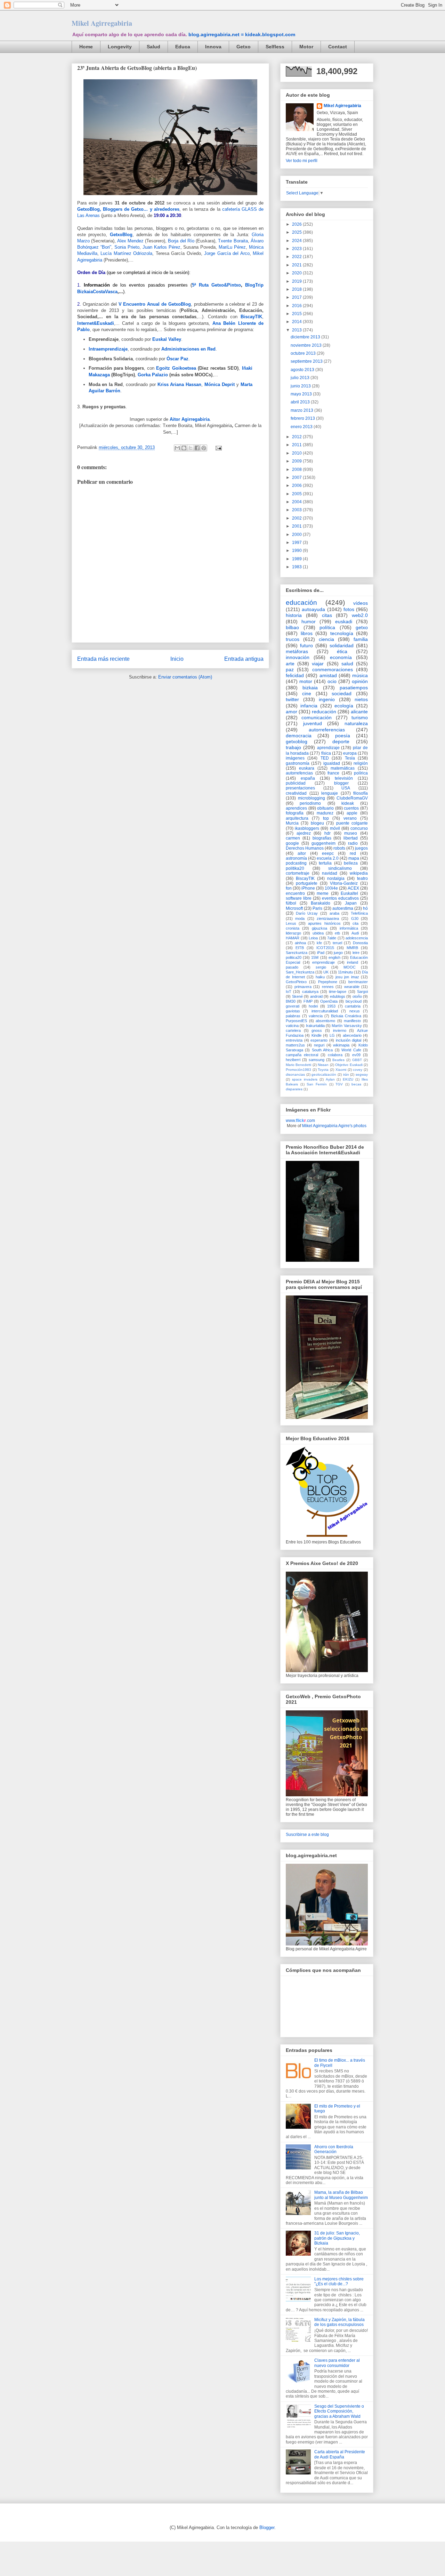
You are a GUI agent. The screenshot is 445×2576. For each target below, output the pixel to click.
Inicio (177, 659)
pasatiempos (354, 688)
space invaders (305, 1079)
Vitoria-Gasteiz (344, 883)
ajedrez (304, 833)
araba (334, 913)
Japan (351, 903)
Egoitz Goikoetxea (176, 368)
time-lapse (338, 992)
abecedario (352, 1035)
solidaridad (342, 645)
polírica (361, 773)
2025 (297, 232)
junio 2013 (301, 386)
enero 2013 (302, 427)
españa (308, 778)
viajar (318, 664)
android (316, 996)
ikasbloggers (307, 828)
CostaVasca (105, 292)
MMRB (352, 948)
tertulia (325, 863)
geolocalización (324, 1074)
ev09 (356, 1055)
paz (290, 669)
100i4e (331, 888)
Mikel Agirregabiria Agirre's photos (334, 1126)
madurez (325, 813)
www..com (300, 1121)
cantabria (353, 1006)
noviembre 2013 (307, 345)
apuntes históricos (324, 923)
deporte (341, 741)
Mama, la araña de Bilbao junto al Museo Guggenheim (341, 2195)
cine (307, 693)
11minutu (345, 972)
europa (350, 753)
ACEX (353, 888)
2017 (297, 297)
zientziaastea (328, 918)
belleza (351, 863)
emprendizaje (323, 962)
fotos (349, 609)
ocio (332, 681)
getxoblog (297, 741)
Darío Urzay (307, 913)
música (360, 675)
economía (341, 657)
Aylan (330, 1079)
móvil (335, 828)
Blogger (267, 2527)
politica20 (294, 957)
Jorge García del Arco (227, 253)
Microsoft (294, 908)
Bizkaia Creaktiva (346, 1016)
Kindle (317, 1035)
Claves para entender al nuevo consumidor (337, 2363)
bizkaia (310, 688)
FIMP (308, 1001)
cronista (293, 928)
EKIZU (348, 1079)
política (327, 627)
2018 (297, 289)
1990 (297, 551)
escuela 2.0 (328, 858)
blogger (341, 783)
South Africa (322, 1050)
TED (325, 758)
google (292, 843)
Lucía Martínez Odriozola (126, 253)
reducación (324, 712)
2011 (297, 445)
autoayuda (313, 609)
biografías (322, 838)
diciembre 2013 (306, 337)
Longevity (120, 47)
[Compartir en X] (191, 448)
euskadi (344, 621)
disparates (294, 1089)
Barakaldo (321, 903)
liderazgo (293, 933)
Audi (355, 933)
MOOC (350, 967)
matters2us (295, 1045)
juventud (313, 723)
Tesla (350, 758)
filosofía (361, 793)
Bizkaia (85, 292)
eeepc (328, 853)
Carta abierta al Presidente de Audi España (340, 2454)
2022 (297, 257)
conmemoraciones (333, 669)
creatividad (296, 793)
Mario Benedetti (298, 1065)
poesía (343, 736)
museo (351, 833)
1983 (297, 567)
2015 (297, 314)
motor (306, 681)
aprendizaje (328, 748)
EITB (300, 948)
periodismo (310, 803)
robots (339, 848)
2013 (297, 330)
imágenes (295, 758)
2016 (297, 306)
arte (290, 664)
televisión (344, 778)
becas (356, 1084)
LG (332, 1035)
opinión (360, 681)
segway (362, 1074)
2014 (297, 322)
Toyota (323, 1070)
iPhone (308, 888)
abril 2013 (301, 402)
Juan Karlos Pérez (161, 247)
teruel (337, 943)
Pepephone (328, 982)
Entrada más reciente (103, 659)
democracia (299, 736)
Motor (306, 47)
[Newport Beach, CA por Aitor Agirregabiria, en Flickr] (170, 197)
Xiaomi (341, 1070)
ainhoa (300, 943)
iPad (321, 953)
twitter (292, 699)
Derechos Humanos (305, 848)
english (334, 957)
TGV (339, 1084)
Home (86, 47)
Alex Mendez (130, 241)
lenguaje (330, 793)
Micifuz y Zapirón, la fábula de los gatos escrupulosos (339, 2322)
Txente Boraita (233, 241)
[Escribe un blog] (184, 448)
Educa (183, 47)
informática (349, 928)
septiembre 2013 (307, 361)
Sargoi (362, 992)
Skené (297, 996)
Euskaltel (349, 893)
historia (294, 615)
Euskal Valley (167, 339)
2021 (297, 265)
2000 (297, 535)
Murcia (292, 823)
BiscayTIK (305, 878)
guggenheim (323, 843)
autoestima (343, 908)
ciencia (326, 639)
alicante (359, 712)
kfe (319, 943)
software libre (299, 898)
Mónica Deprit (220, 384)
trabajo (293, 747)
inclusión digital (349, 1040)
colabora (335, 1055)
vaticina (292, 1026)
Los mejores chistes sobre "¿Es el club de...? (339, 2281)
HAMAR (293, 938)
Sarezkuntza (297, 953)
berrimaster (358, 982)
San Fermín (317, 1084)
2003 (297, 510)
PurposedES (296, 1021)
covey (358, 1070)
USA (346, 788)
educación (301, 603)
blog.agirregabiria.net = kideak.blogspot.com (242, 34)
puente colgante (352, 823)
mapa (354, 858)
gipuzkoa (319, 928)
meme (323, 893)
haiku (320, 977)
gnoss (317, 1030)
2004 (297, 502)
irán (346, 1074)
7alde (332, 938)
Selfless (275, 47)
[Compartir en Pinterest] (204, 448)
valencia (316, 1016)
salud (347, 664)
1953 (331, 1006)
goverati (293, 1006)
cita (355, 923)
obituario (325, 808)
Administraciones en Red (188, 349)
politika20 (295, 868)
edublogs (338, 996)
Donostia (360, 943)
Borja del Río (181, 241)
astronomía (296, 858)
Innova (213, 47)
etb (337, 933)
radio (353, 843)
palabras (293, 1016)
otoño (357, 996)
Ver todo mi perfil (302, 161)
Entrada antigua (244, 659)
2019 (297, 281)
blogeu (317, 823)
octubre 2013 (304, 353)
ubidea (318, 933)
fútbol (291, 903)
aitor (302, 853)
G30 (355, 918)
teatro (362, 878)
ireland (353, 962)
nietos (361, 699)
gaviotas (293, 1011)
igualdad (332, 763)
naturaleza (356, 723)
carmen (293, 838)
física (326, 753)
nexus (355, 1011)
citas (327, 615)
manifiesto (352, 1021)
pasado (292, 967)
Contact (338, 47)
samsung (317, 1060)
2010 (297, 453)
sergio (321, 967)
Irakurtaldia (315, 1026)
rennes (328, 987)
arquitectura (297, 818)
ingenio (327, 699)
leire (356, 953)
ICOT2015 (325, 948)
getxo (362, 627)
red (353, 853)
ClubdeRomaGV (352, 798)
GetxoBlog (121, 235)
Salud (153, 47)
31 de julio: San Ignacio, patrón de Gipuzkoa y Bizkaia (337, 2238)
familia (361, 639)
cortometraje (298, 873)
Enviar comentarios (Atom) (185, 677)
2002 (297, 518)
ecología (344, 706)
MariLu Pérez (232, 247)
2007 (297, 478)
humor (309, 621)
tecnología (342, 633)
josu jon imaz (347, 977)
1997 (297, 543)
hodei (313, 1006)
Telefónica (359, 913)
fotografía (295, 813)
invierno (340, 1030)
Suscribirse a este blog (307, 1835)
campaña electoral (302, 1055)
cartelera (293, 1030)
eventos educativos (340, 898)
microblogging (311, 798)
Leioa (313, 938)
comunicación (317, 717)
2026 (297, 224)
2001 (297, 526)
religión (361, 763)
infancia (309, 706)
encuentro (295, 893)
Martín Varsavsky (347, 1026)
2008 (297, 470)
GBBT (357, 1060)
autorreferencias (327, 730)
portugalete (307, 883)
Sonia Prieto (127, 247)
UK (326, 972)
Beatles (338, 1060)
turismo (360, 717)
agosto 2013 (303, 370)
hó (365, 908)
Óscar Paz (177, 359)
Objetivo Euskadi (349, 1065)
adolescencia (357, 938)
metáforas (297, 651)
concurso (359, 828)
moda (300, 918)
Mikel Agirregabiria (102, 23)
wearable (352, 987)
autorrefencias (299, 773)
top (326, 818)
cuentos (351, 808)
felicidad (295, 675)
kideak (348, 803)
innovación (298, 657)
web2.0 (360, 615)
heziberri (293, 1060)
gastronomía (298, 763)
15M (315, 957)
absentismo (325, 1021)
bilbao (292, 627)
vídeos (361, 603)
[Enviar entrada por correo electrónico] (217, 447)
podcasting (296, 863)
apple (352, 813)
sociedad (342, 693)
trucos (293, 639)
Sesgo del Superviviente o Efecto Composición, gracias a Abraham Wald (339, 2411)
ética (342, 651)
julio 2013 (301, 378)
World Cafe (351, 1050)
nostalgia (336, 878)
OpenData (329, 1001)
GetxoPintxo (296, 982)
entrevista (294, 1040)
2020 (297, 273)
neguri (319, 1045)
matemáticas (343, 768)
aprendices (296, 808)
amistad (328, 675)
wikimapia (341, 1045)
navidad (330, 873)
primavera (303, 987)
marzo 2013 (302, 410)
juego (338, 953)
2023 (297, 249)
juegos (361, 848)
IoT (289, 992)
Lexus (291, 923)
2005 (297, 494)
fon (289, 888)
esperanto (319, 1040)
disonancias (295, 1074)
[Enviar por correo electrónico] (177, 448)
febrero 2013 (303, 418)
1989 (297, 559)
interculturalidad (325, 1011)
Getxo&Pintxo (226, 285)
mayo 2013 (302, 394)
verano (350, 818)
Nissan (323, 1065)
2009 (297, 461)
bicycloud (354, 1001)
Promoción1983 (298, 1070)
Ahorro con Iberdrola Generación (334, 2149)
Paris (317, 908)
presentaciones (300, 788)
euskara (307, 768)
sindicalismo (340, 868)
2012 (297, 437)
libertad (351, 838)
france (333, 773)
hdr (327, 833)
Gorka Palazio (153, 375)
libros (307, 633)
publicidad (296, 783)
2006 (297, 485)
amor (292, 712)
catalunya (310, 992)
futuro (306, 645)
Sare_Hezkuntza (300, 972)
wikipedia (359, 873)
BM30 (291, 1001)
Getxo (244, 47)
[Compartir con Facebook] (197, 448)
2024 (297, 241)
